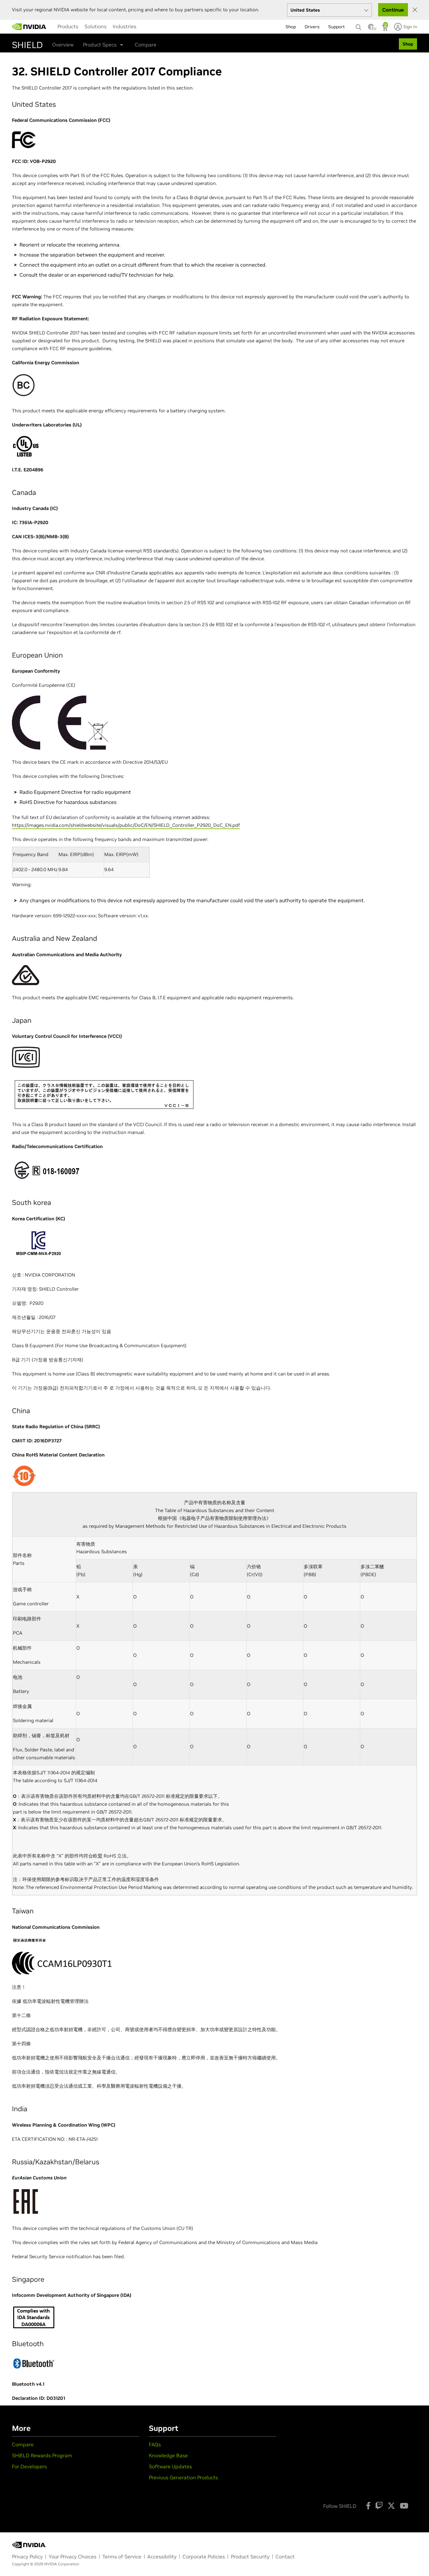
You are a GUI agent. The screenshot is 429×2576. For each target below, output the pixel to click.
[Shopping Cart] (386, 29)
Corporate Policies (204, 2557)
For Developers (29, 2466)
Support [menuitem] (337, 27)
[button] (371, 29)
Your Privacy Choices (73, 2557)
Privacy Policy (27, 2557)
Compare (146, 45)
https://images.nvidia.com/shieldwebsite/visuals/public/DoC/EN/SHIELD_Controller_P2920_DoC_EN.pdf (126, 825)
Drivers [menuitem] (312, 27)
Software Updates (170, 2466)
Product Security (250, 2557)
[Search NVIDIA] (359, 25)
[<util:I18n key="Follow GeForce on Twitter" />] (391, 2506)
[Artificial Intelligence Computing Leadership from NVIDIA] (29, 27)
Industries (125, 26)
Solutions (95, 26)
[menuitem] (68, 26)
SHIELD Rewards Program (42, 2455)
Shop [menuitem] (291, 27)
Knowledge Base (168, 2455)
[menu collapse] (144, 27)
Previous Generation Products (183, 2477)
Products (68, 26)
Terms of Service (122, 2557)
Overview (63, 45)
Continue (393, 10)
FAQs (155, 2444)
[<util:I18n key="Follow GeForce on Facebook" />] (368, 2506)
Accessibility (162, 2557)
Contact (285, 2557)
